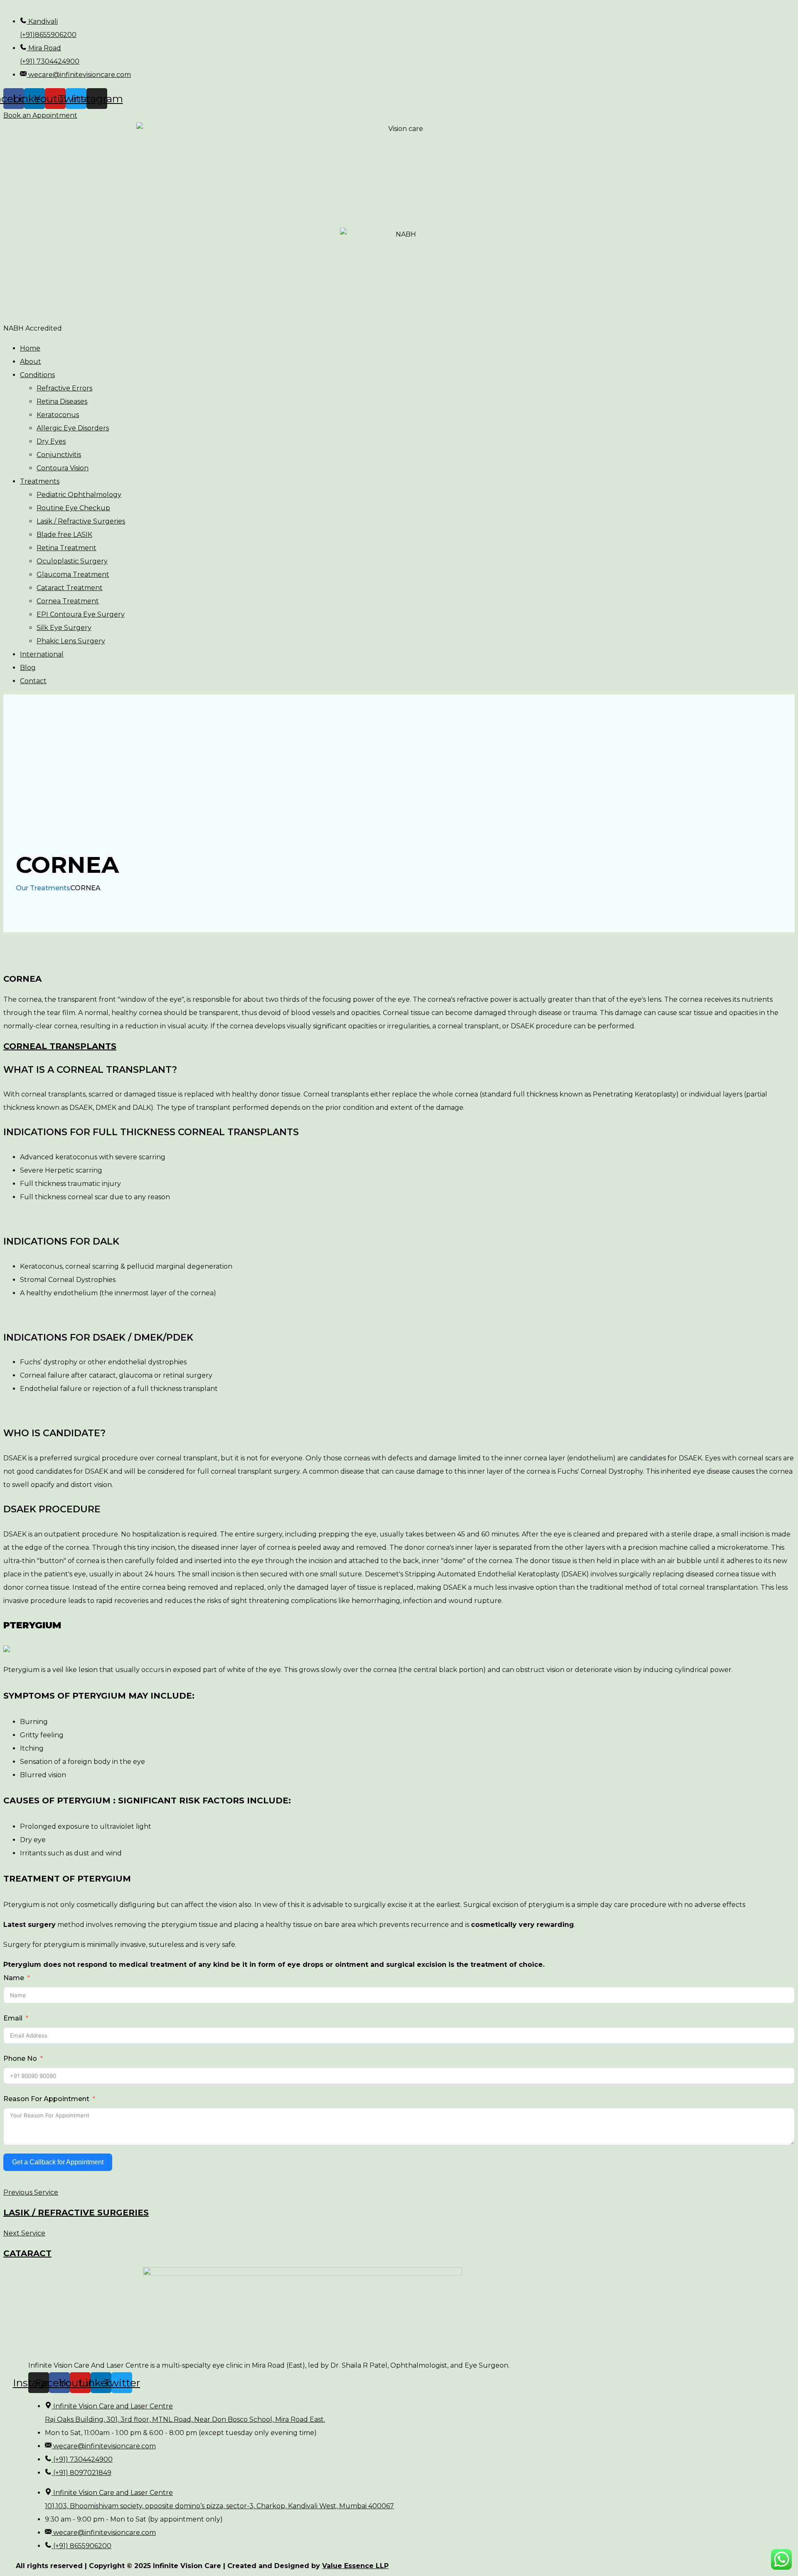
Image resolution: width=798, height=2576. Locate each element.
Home (30, 348)
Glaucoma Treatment (73, 574)
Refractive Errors (64, 388)
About (31, 362)
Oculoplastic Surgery (72, 561)
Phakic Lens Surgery (71, 641)
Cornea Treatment (68, 601)
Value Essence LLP (355, 2566)
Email (13, 2018)
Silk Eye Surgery (64, 628)
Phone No (20, 2059)
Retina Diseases (62, 401)
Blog (28, 668)
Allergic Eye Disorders (73, 428)
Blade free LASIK (64, 535)
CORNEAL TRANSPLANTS (60, 1046)
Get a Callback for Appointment (58, 2162)
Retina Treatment (66, 548)
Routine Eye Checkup (73, 508)
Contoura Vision (63, 468)
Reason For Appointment (46, 2099)
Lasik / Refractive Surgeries (81, 521)
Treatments (40, 481)
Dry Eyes (51, 441)
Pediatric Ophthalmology (79, 495)
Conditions (37, 375)
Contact (33, 681)
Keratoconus (58, 415)
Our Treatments (43, 888)
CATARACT (27, 2253)
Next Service (24, 2233)
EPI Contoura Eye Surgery (81, 614)
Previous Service (31, 2192)
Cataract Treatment (70, 588)
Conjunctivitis (59, 455)
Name (14, 1978)
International (42, 654)
